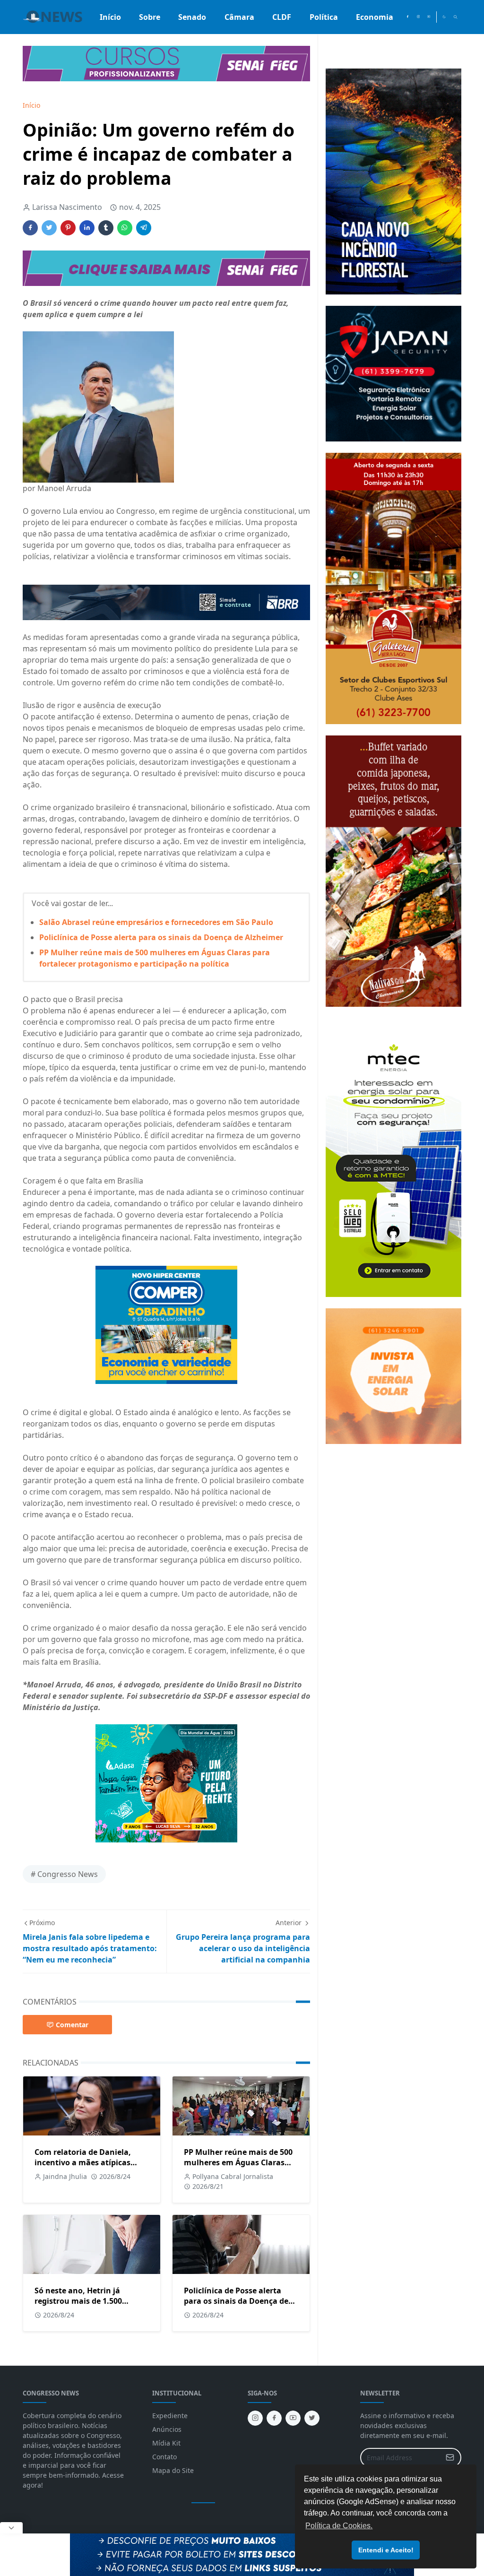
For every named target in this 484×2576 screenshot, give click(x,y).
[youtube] (429, 17)
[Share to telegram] (144, 228)
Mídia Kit (166, 2443)
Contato (164, 2457)
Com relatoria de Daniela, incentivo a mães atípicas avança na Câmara (83, 2162)
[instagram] (418, 17)
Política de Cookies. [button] (339, 2526)
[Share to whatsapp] (125, 228)
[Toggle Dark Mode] (444, 17)
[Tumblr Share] (106, 228)
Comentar (72, 2025)
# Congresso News (64, 1874)
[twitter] (312, 2418)
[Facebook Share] (30, 228)
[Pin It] (68, 228)
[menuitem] (110, 17)
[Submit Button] (450, 2458)
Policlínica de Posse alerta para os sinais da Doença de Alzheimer (161, 937)
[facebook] (407, 17)
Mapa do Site (173, 2470)
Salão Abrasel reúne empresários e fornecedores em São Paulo (156, 922)
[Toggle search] (455, 17)
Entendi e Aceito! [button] (386, 2550)
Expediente (170, 2416)
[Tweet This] (49, 228)
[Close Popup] (11, 2528)
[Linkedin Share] (87, 228)
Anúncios (167, 2429)
